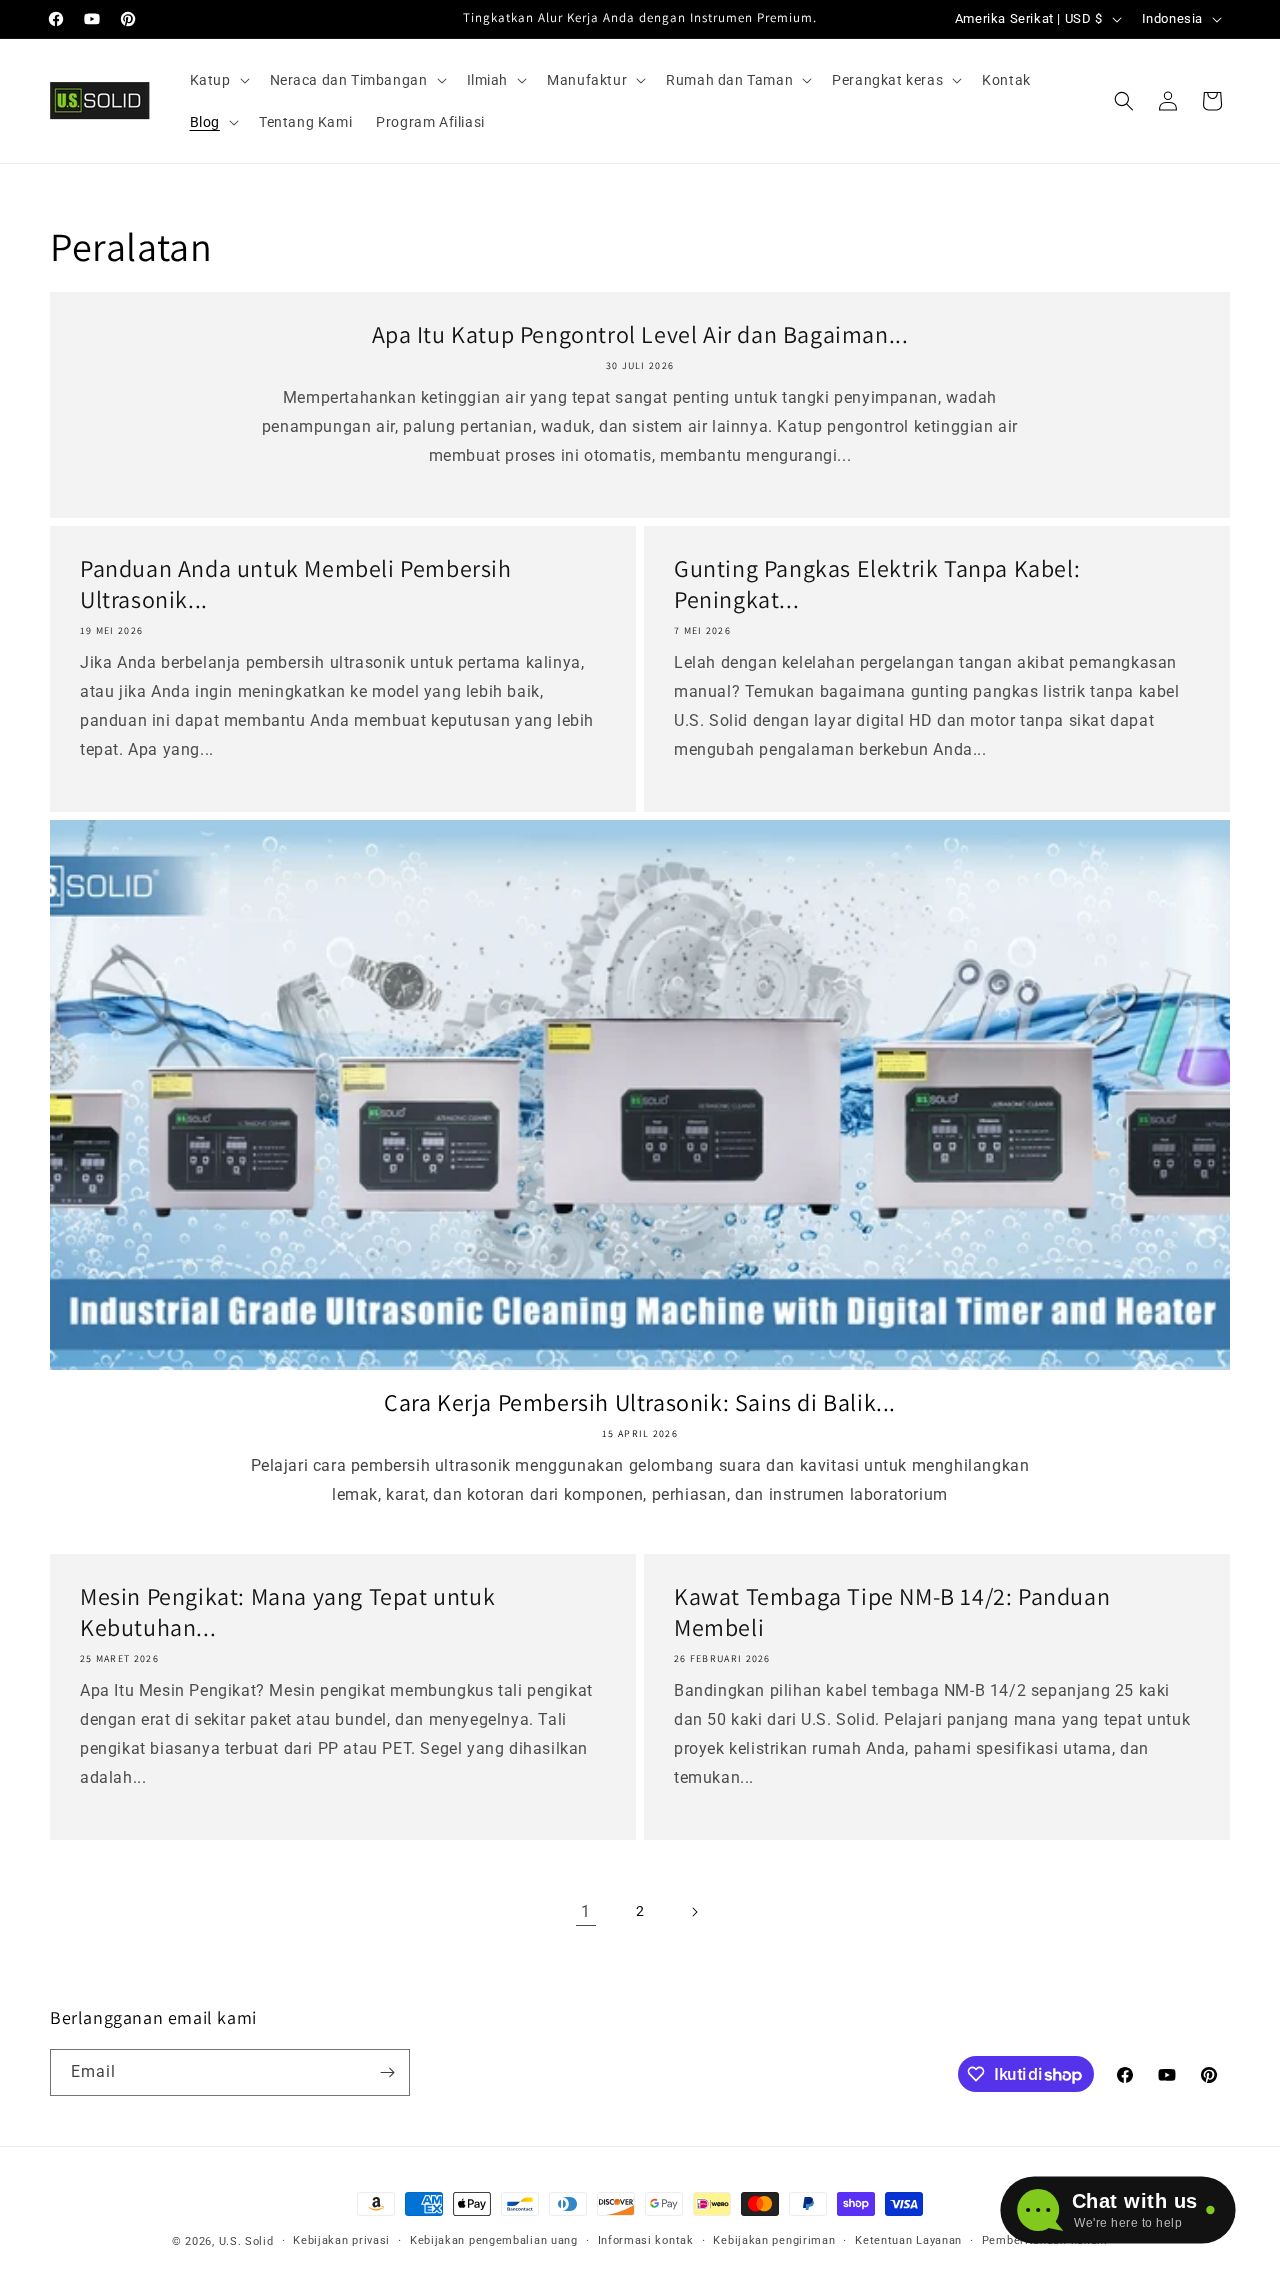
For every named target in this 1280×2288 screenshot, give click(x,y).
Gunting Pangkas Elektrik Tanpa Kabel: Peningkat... (877, 584)
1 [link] (586, 1911)
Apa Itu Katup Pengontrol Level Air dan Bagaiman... (640, 334)
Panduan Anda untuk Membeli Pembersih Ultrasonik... (296, 584)
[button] (218, 80)
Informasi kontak (646, 2240)
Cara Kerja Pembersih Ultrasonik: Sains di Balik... (640, 1402)
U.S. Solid (246, 2241)
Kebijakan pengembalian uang (494, 2240)
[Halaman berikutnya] (694, 1912)
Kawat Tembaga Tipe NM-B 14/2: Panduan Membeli (892, 1612)
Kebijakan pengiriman (774, 2240)
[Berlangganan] (387, 2072)
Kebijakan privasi (341, 2240)
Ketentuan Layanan (908, 2240)
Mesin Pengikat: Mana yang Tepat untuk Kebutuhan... (287, 1612)
